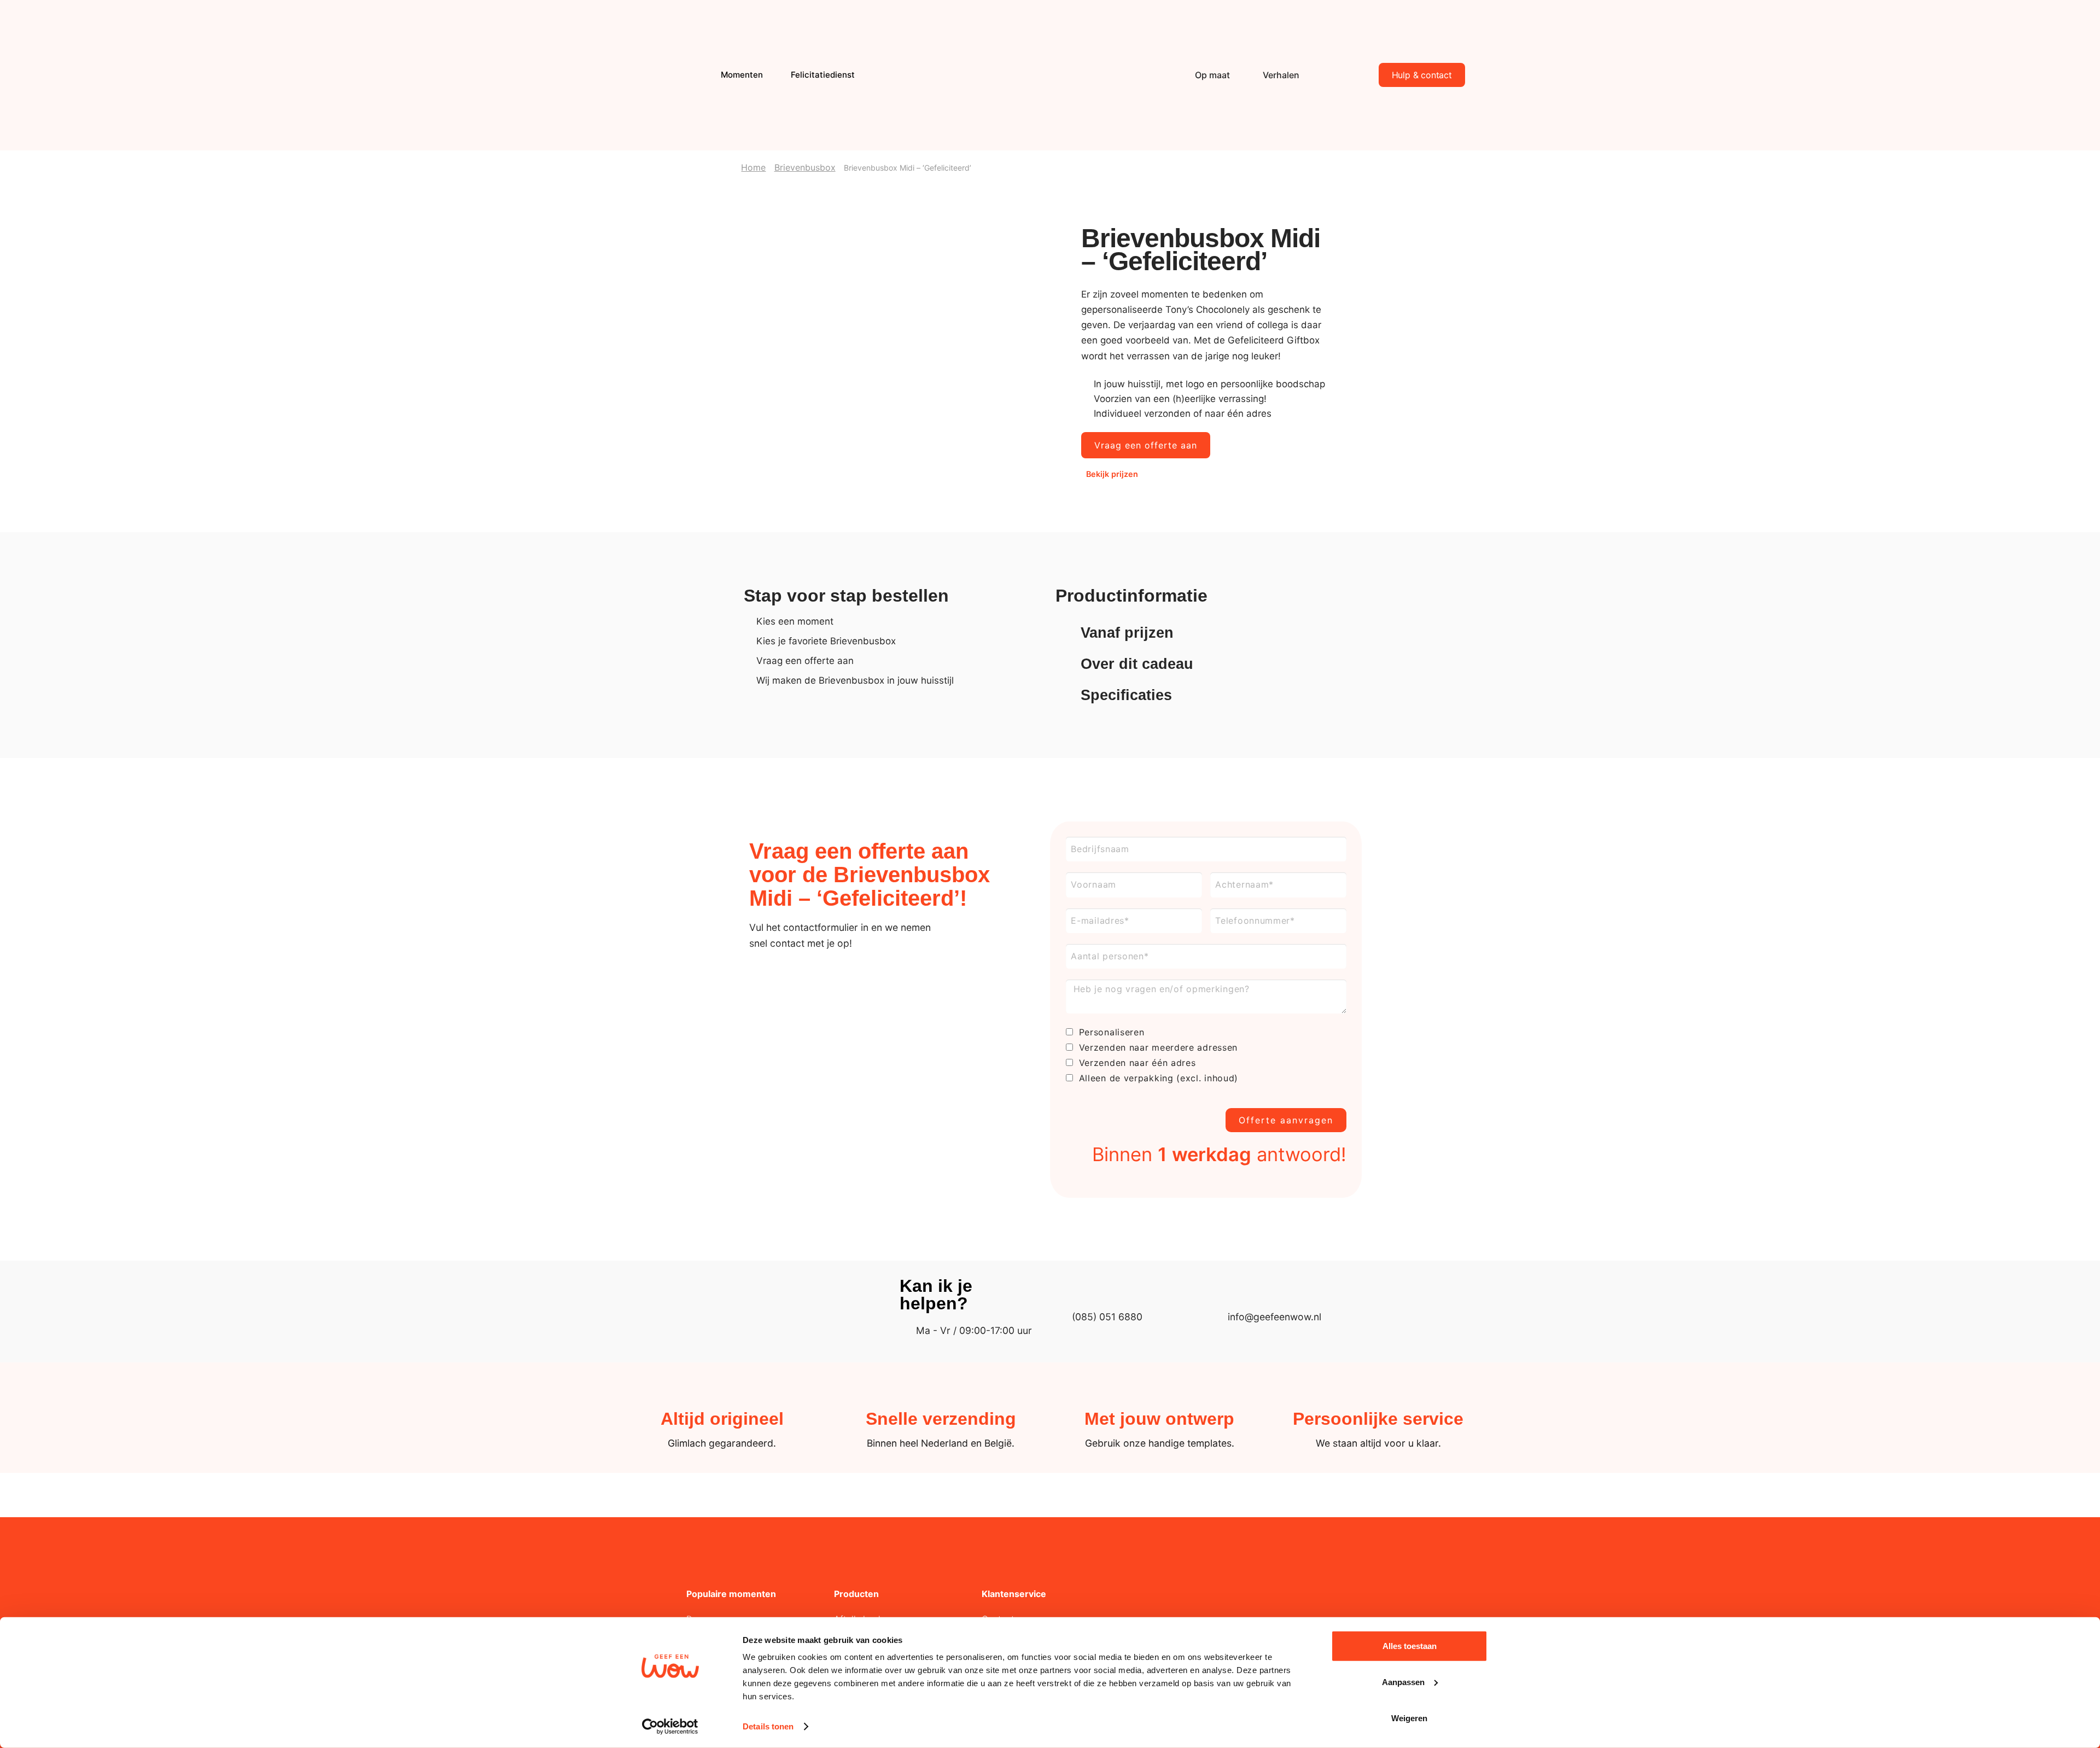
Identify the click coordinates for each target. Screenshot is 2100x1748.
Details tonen (768, 1726)
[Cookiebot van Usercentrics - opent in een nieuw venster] (670, 1727)
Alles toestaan (1410, 1646)
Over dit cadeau (1137, 664)
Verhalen (1281, 75)
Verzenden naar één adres (1137, 1063)
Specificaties (1126, 695)
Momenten (742, 75)
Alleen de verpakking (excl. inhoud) (1159, 1078)
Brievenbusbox (805, 167)
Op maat (1212, 75)
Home (753, 167)
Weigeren (1409, 1718)
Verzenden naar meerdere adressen (1158, 1047)
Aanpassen (1403, 1682)
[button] (1206, 633)
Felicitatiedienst (823, 75)
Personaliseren (1112, 1032)
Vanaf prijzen (1127, 633)
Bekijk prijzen (1112, 474)
